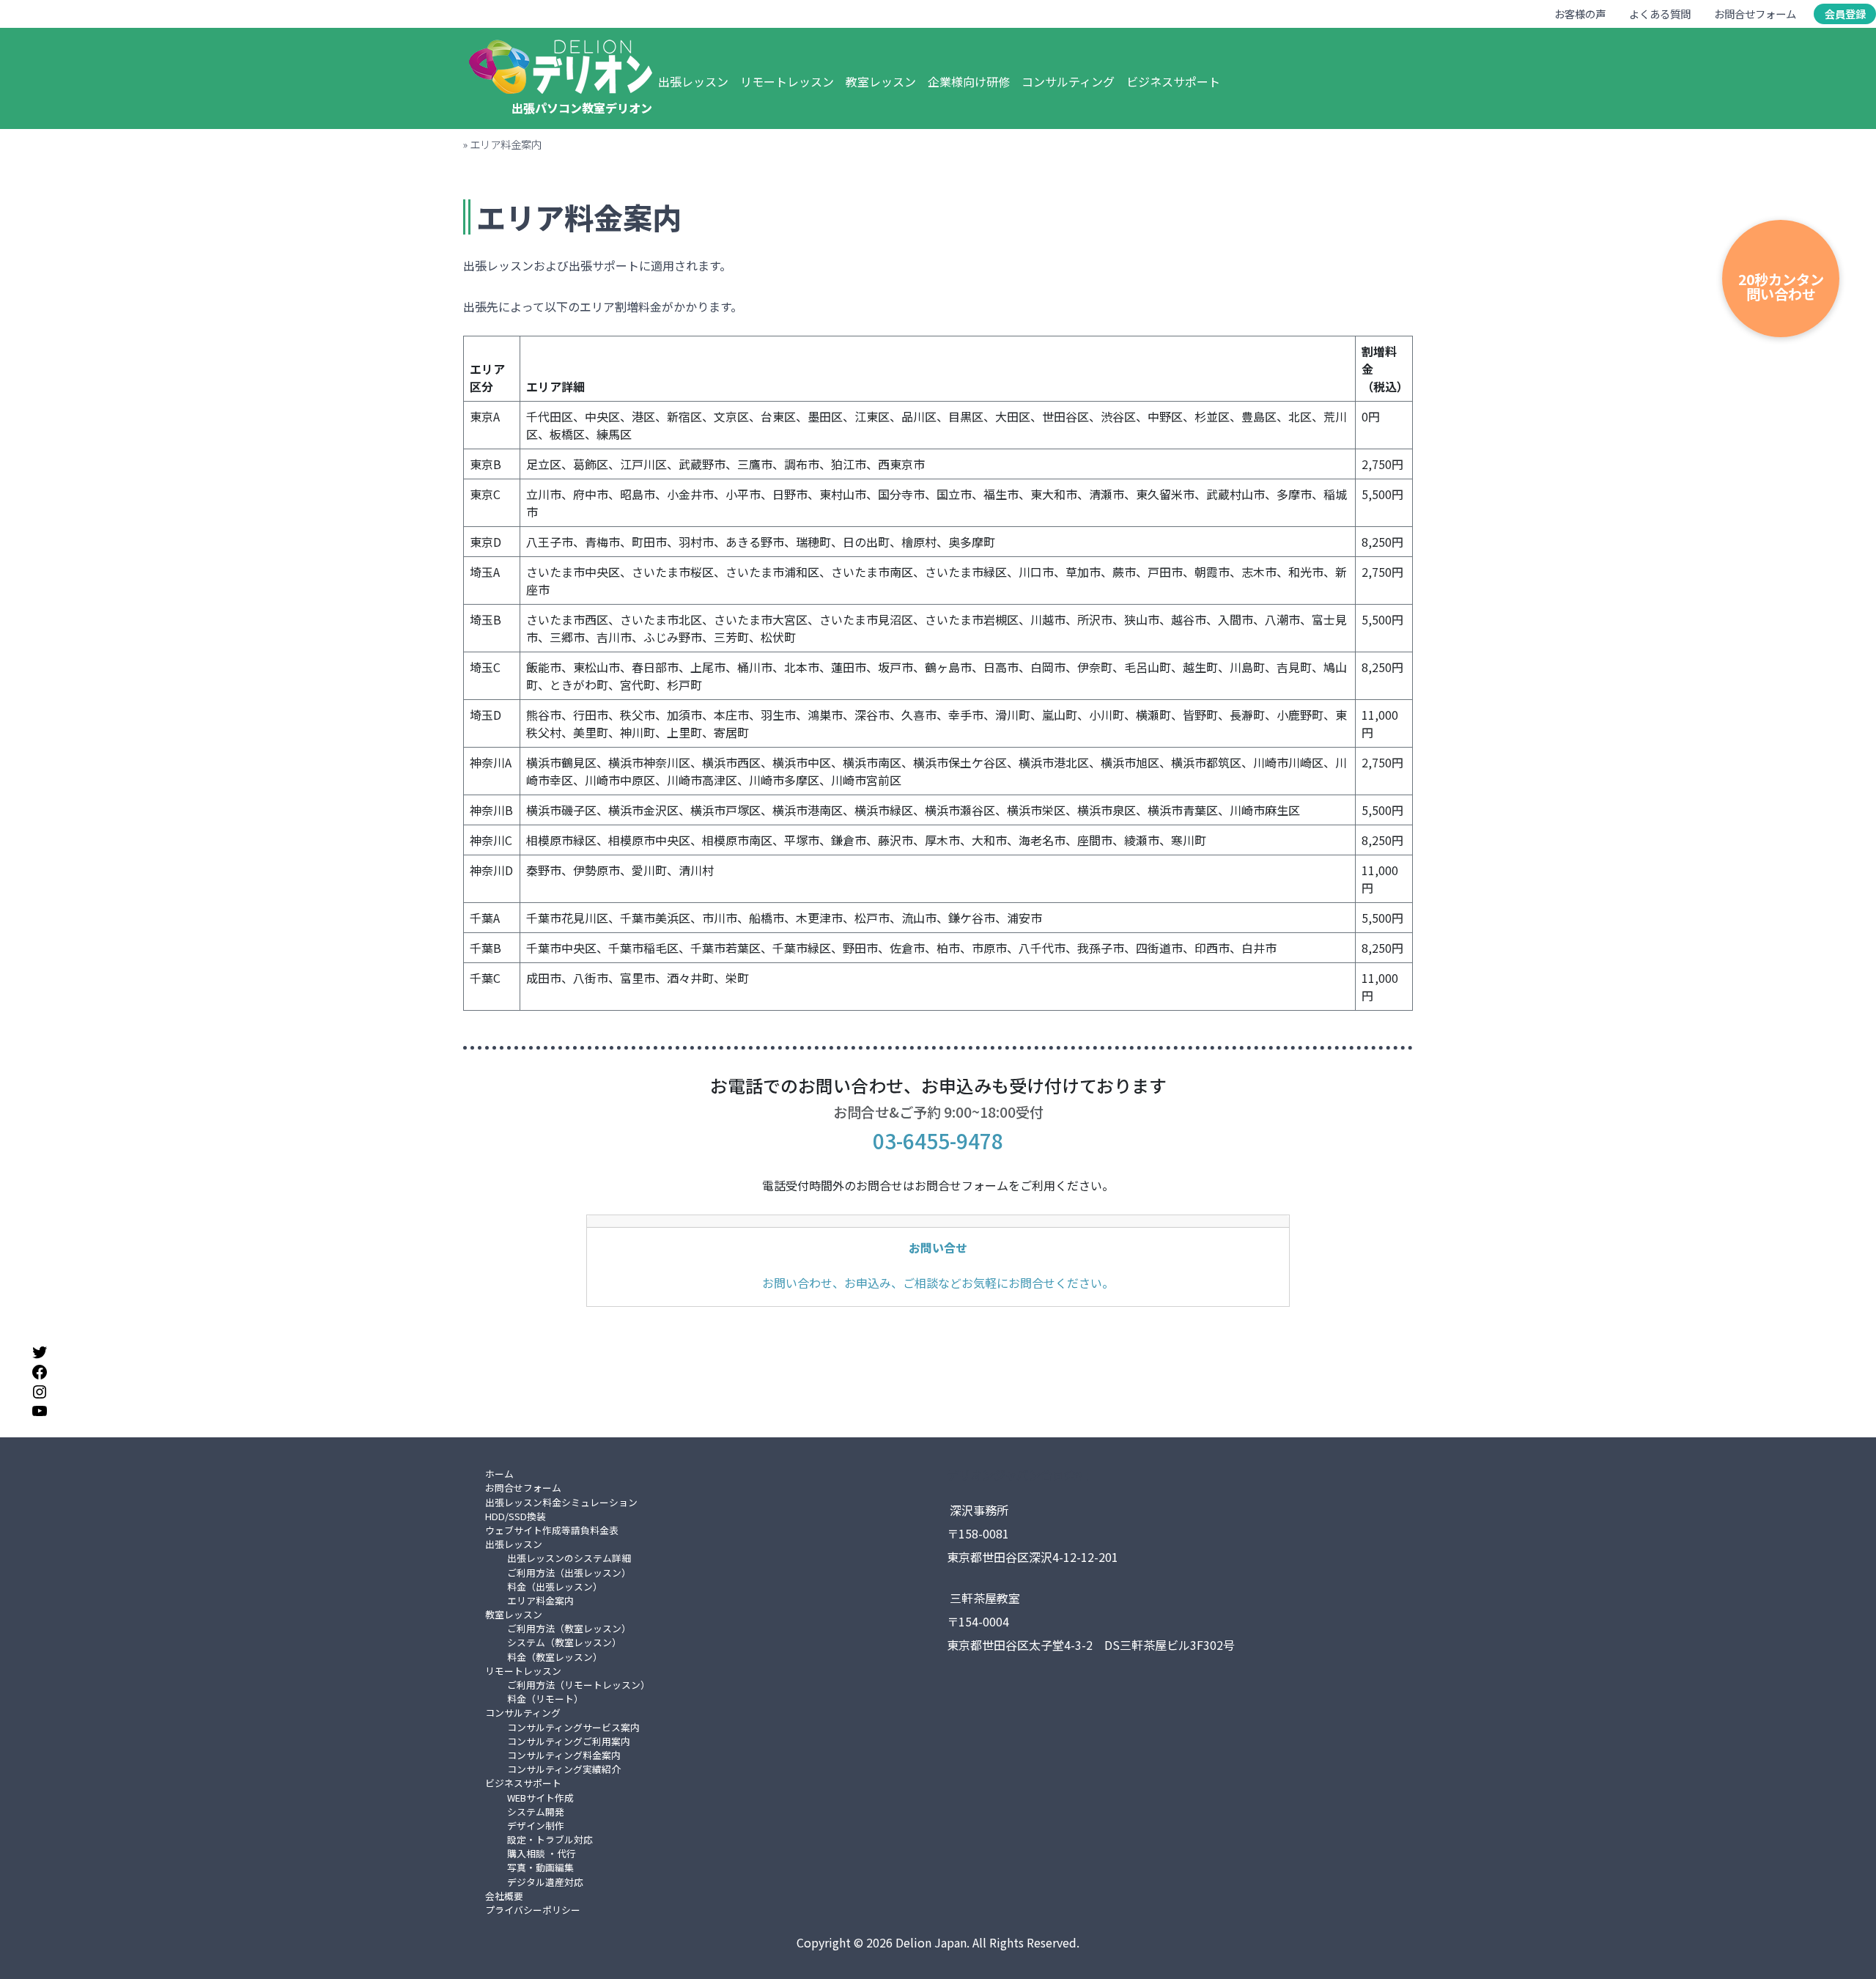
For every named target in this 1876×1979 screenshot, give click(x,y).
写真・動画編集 (540, 1867)
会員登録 (1845, 14)
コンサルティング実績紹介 (564, 1769)
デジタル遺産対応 (545, 1882)
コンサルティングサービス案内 (573, 1727)
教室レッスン (881, 81)
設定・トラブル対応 (550, 1839)
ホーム (499, 1474)
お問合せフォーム (1755, 14)
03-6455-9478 (938, 1140)
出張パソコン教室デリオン (582, 108)
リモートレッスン (787, 81)
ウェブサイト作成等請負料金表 (552, 1530)
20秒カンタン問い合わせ (1781, 286)
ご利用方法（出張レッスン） (569, 1573)
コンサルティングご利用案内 (569, 1741)
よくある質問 (1660, 14)
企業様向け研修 (969, 81)
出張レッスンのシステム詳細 (569, 1558)
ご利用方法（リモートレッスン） (579, 1685)
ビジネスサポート (1173, 81)
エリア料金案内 (540, 1600)
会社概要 (504, 1896)
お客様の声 (1580, 14)
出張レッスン (693, 81)
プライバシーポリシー (533, 1910)
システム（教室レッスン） (564, 1642)
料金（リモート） (545, 1699)
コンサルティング (1068, 81)
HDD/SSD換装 (516, 1516)
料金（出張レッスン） (555, 1586)
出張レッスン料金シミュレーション (561, 1502)
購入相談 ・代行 (542, 1853)
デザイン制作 (536, 1825)
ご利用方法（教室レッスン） (569, 1628)
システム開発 (536, 1812)
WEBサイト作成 (540, 1798)
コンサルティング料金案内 (564, 1755)
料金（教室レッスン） (555, 1657)
